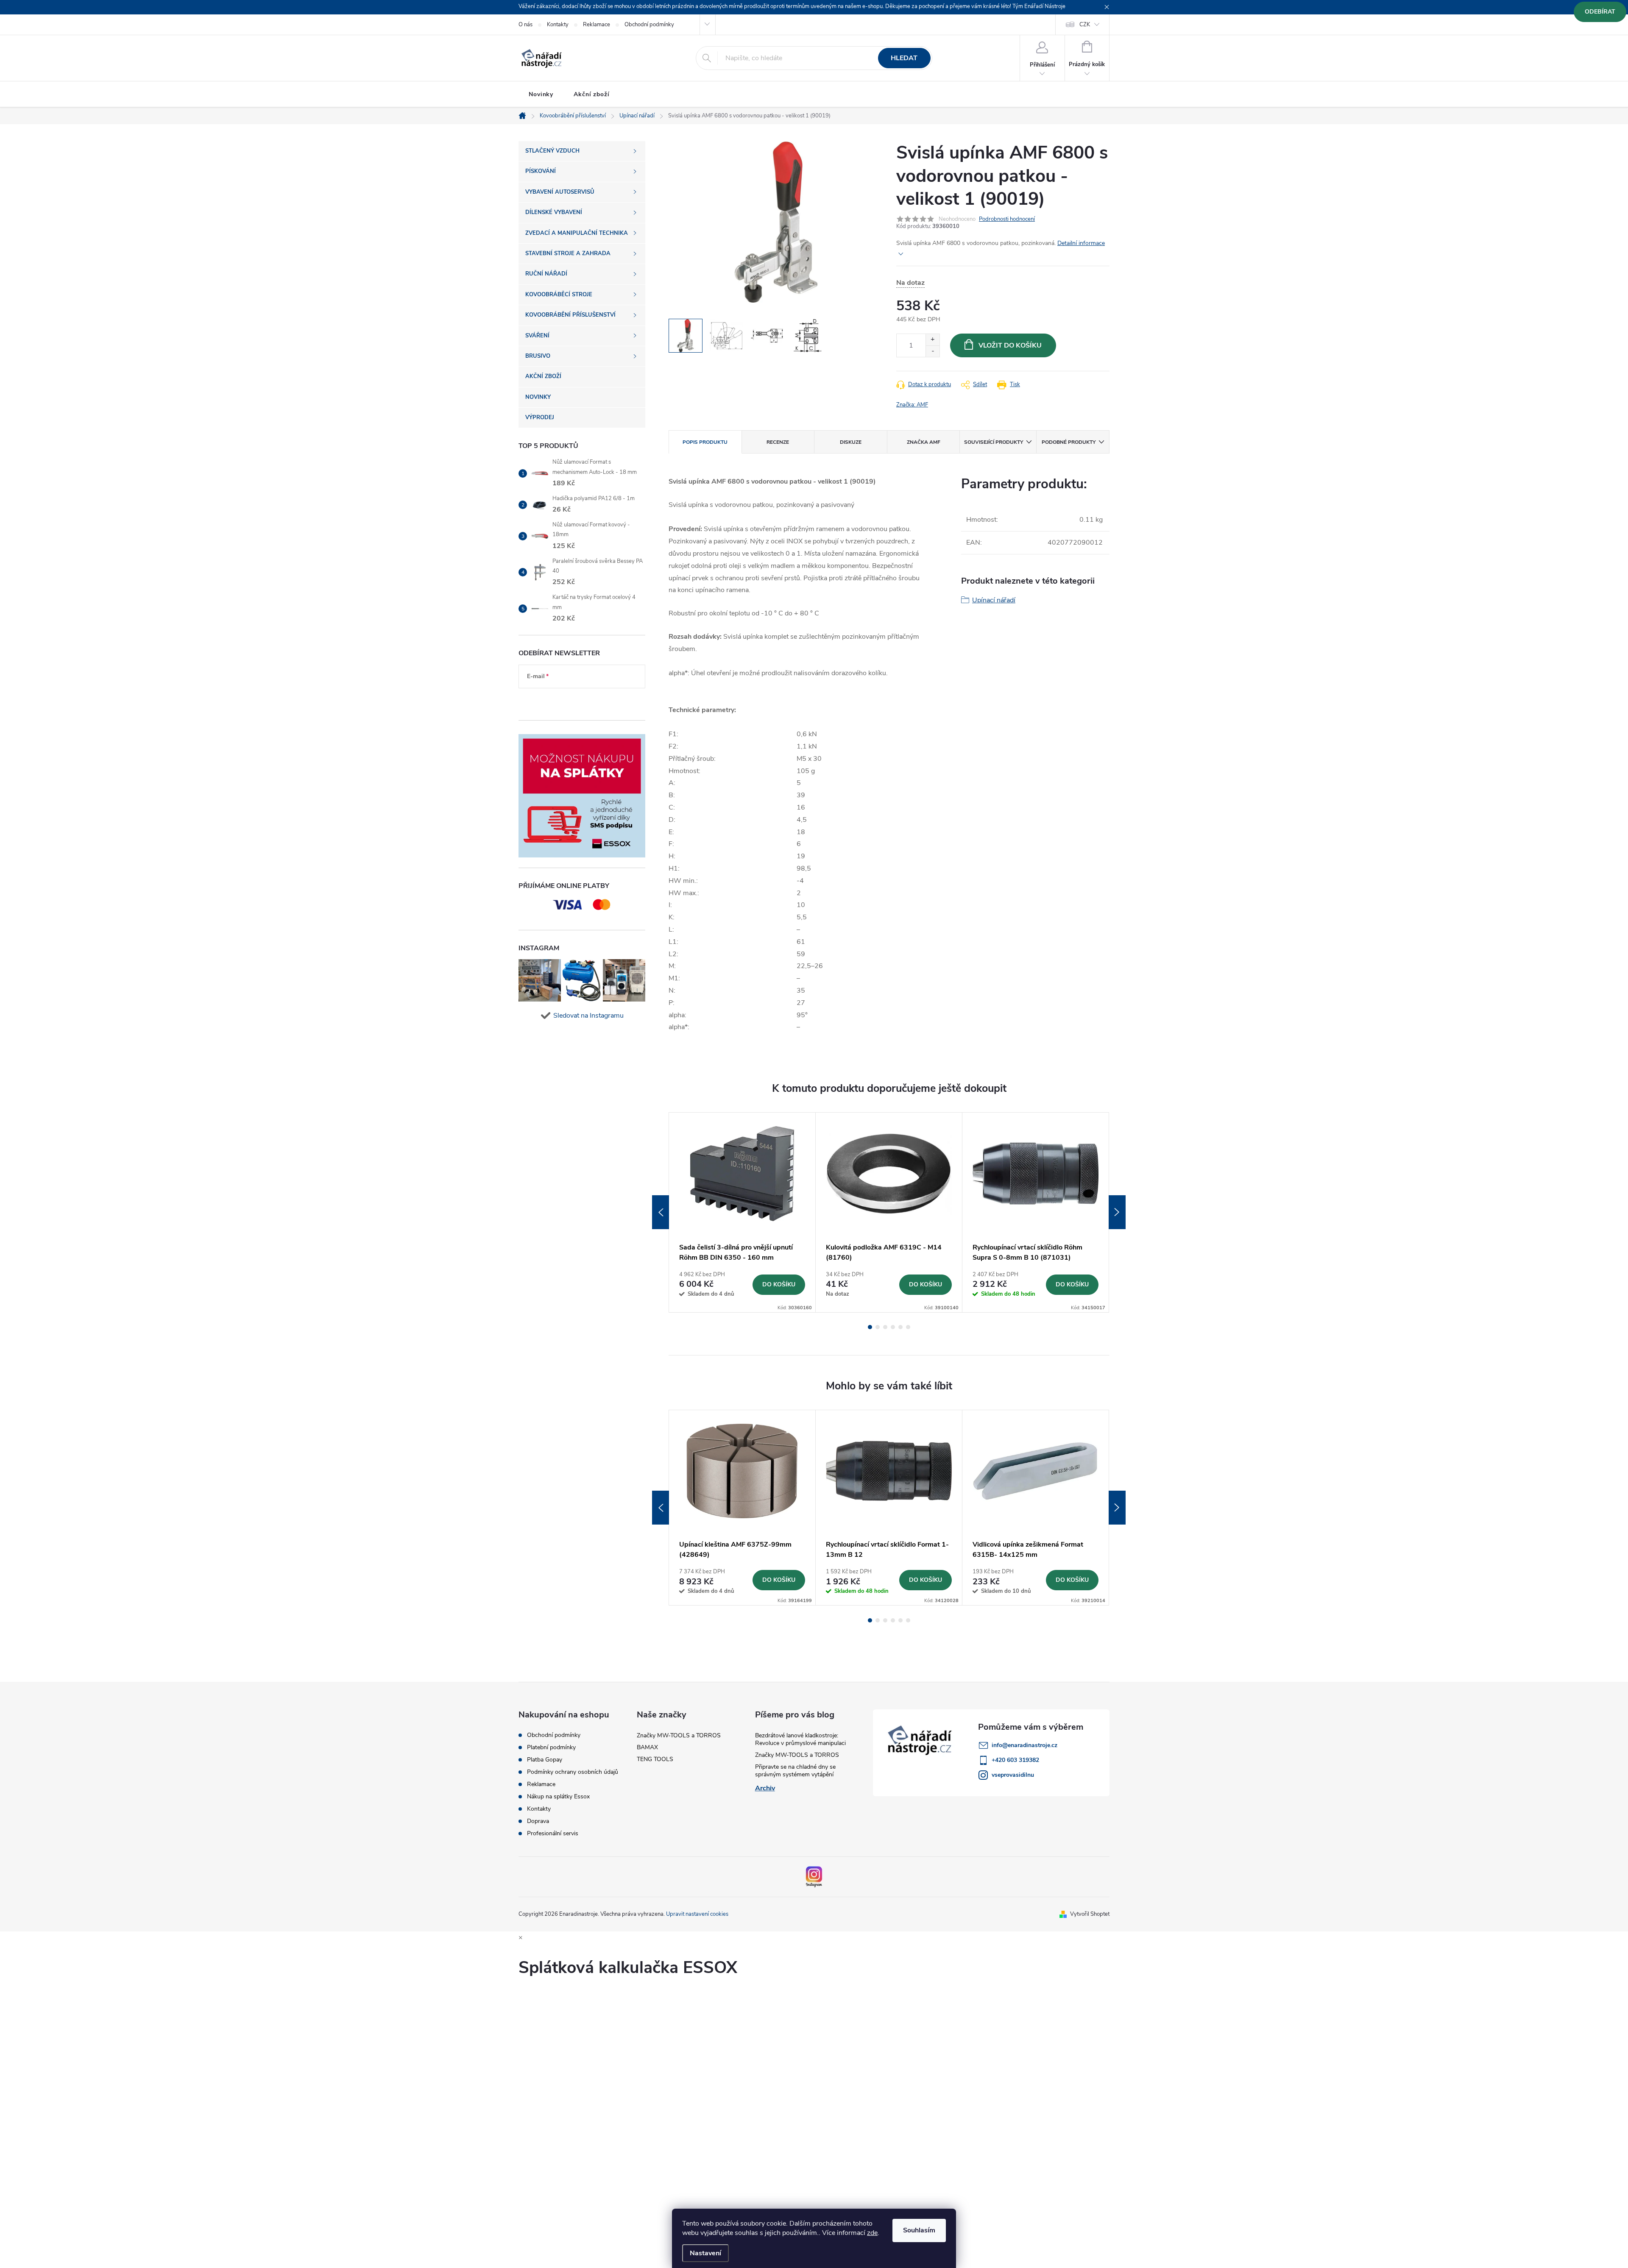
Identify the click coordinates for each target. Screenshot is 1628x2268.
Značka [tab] (924, 442)
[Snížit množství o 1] (932, 351)
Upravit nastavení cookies (697, 1914)
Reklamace (597, 25)
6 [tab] (908, 1327)
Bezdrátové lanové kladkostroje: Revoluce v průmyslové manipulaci (800, 1739)
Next (1117, 1212)
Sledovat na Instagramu (588, 1016)
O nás (525, 25)
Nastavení (705, 2253)
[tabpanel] (742, 1212)
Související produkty (994, 442)
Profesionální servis (553, 1834)
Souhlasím (919, 2230)
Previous (661, 1212)
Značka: (912, 405)
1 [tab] (870, 1327)
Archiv (765, 1788)
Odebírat (1600, 12)
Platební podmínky (551, 1748)
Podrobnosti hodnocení (1007, 219)
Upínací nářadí (994, 600)
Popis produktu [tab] (705, 442)
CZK (1085, 25)
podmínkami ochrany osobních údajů (575, 702)
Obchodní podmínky (649, 25)
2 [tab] (878, 1327)
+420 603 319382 (1015, 1760)
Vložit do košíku (1010, 345)
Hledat (904, 58)
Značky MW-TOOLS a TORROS (679, 1735)
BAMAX (647, 1747)
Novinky (541, 94)
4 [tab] (893, 1327)
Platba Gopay (545, 1760)
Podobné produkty (1069, 442)
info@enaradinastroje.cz (1024, 1745)
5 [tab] (900, 1327)
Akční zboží (592, 94)
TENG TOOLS (655, 1759)
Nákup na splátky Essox (558, 1797)
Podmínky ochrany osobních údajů (573, 1772)
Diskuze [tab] (851, 442)
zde (872, 2233)
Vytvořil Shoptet (1090, 1914)
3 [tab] (885, 1327)
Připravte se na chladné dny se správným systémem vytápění (795, 1771)
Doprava (538, 1821)
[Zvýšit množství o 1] (932, 340)
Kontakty (558, 25)
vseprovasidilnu (1013, 1775)
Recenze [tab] (778, 442)
